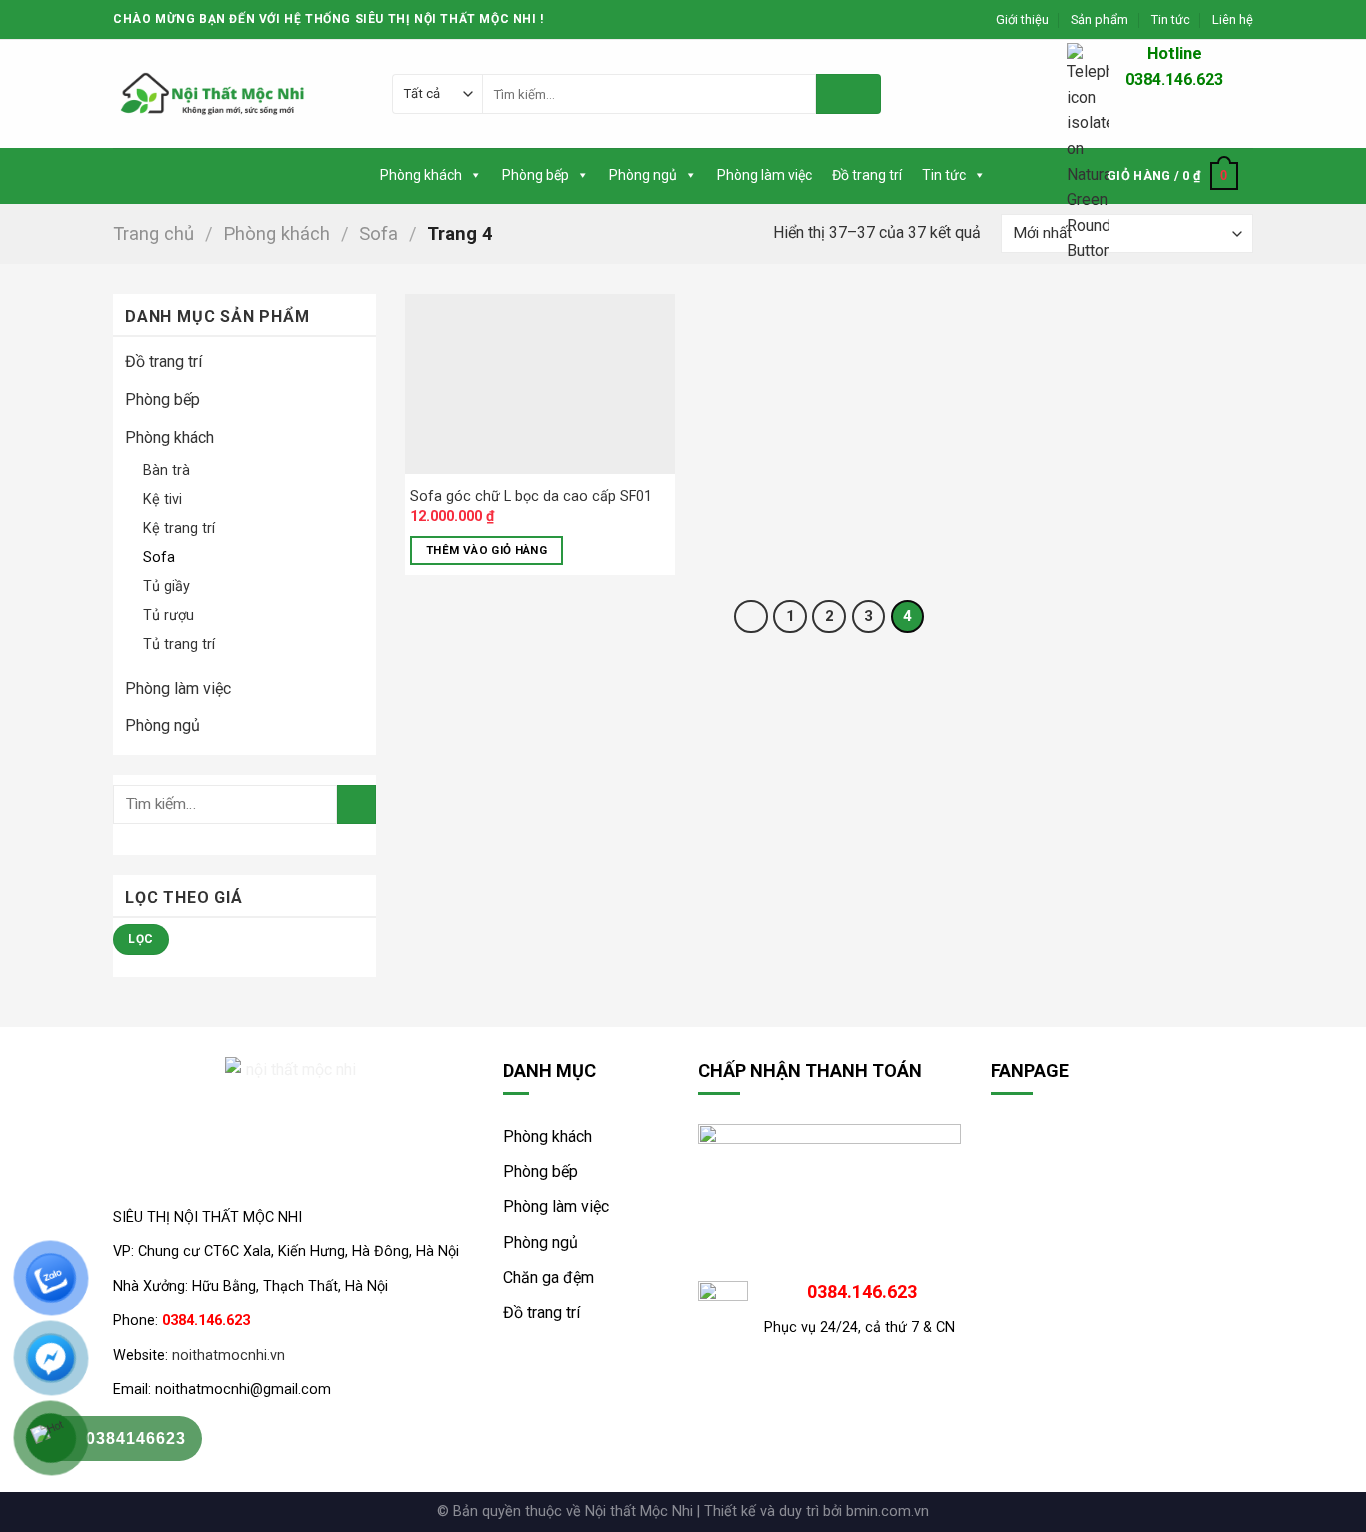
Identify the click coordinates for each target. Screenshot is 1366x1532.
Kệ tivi (162, 499)
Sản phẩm (1099, 19)
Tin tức (1170, 19)
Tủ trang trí (179, 644)
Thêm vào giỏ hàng (486, 550)
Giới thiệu (1022, 19)
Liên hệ (1232, 19)
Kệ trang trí (179, 528)
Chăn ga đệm (548, 1277)
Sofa (378, 233)
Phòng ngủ (643, 175)
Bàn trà (166, 470)
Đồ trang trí (867, 175)
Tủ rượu (168, 615)
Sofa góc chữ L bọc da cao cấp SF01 (531, 496)
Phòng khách (421, 175)
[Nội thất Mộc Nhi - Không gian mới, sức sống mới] (213, 94)
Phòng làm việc (764, 175)
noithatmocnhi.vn (228, 1355)
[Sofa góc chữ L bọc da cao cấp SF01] (540, 384)
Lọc (140, 939)
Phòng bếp (535, 175)
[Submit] (848, 94)
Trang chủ (153, 233)
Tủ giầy (166, 586)
